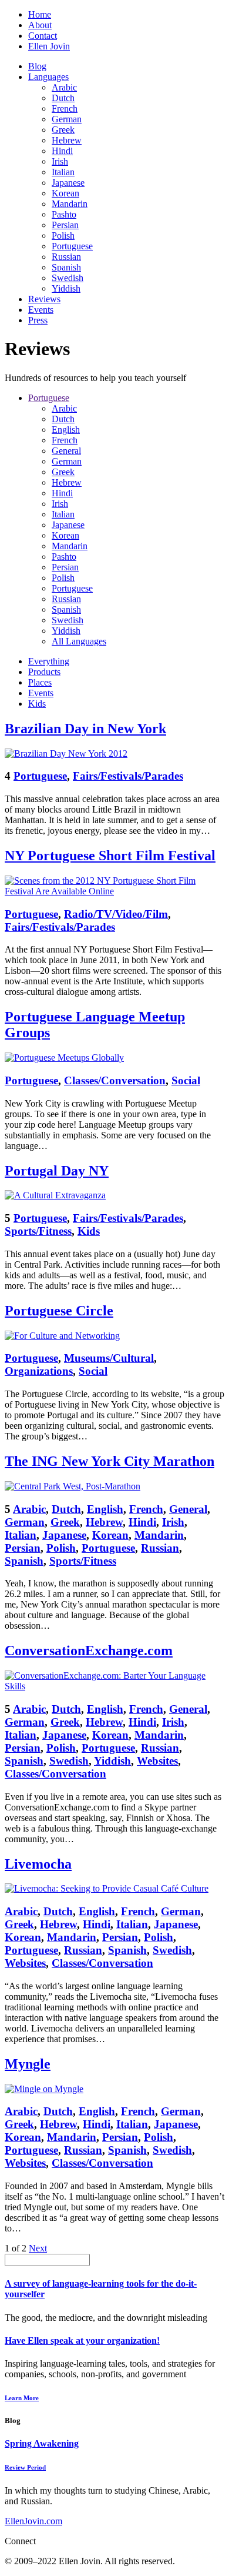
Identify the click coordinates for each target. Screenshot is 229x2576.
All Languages (79, 641)
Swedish (68, 278)
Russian (66, 257)
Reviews (44, 299)
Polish (63, 235)
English (66, 430)
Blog (37, 66)
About (40, 25)
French (65, 108)
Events (41, 310)
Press (38, 320)
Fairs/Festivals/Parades (128, 776)
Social (186, 1080)
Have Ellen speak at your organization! (82, 2341)
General (66, 451)
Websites (157, 1761)
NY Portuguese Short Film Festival (110, 856)
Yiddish (66, 288)
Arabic (64, 87)
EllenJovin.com (33, 2521)
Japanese (68, 183)
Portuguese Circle (59, 1311)
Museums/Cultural (109, 1358)
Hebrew (67, 140)
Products (44, 672)
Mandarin (70, 204)
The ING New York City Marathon (110, 1461)
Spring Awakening (42, 2443)
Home (40, 14)
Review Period (25, 2467)
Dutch (63, 98)
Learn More (22, 2398)
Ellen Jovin (49, 46)
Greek (63, 130)
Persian (65, 225)
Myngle (28, 2064)
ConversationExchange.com (89, 1650)
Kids (37, 704)
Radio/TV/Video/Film (116, 914)
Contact (43, 36)
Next (38, 2248)
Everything (49, 661)
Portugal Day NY (57, 1171)
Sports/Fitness (38, 1231)
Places (40, 682)
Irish (60, 161)
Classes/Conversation (115, 1080)
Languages (48, 77)
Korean (65, 193)
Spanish (66, 267)
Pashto (64, 214)
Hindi (62, 151)
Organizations (39, 1371)
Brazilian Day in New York (85, 729)
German (67, 119)
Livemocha (38, 1864)
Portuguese (72, 246)
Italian (63, 172)
